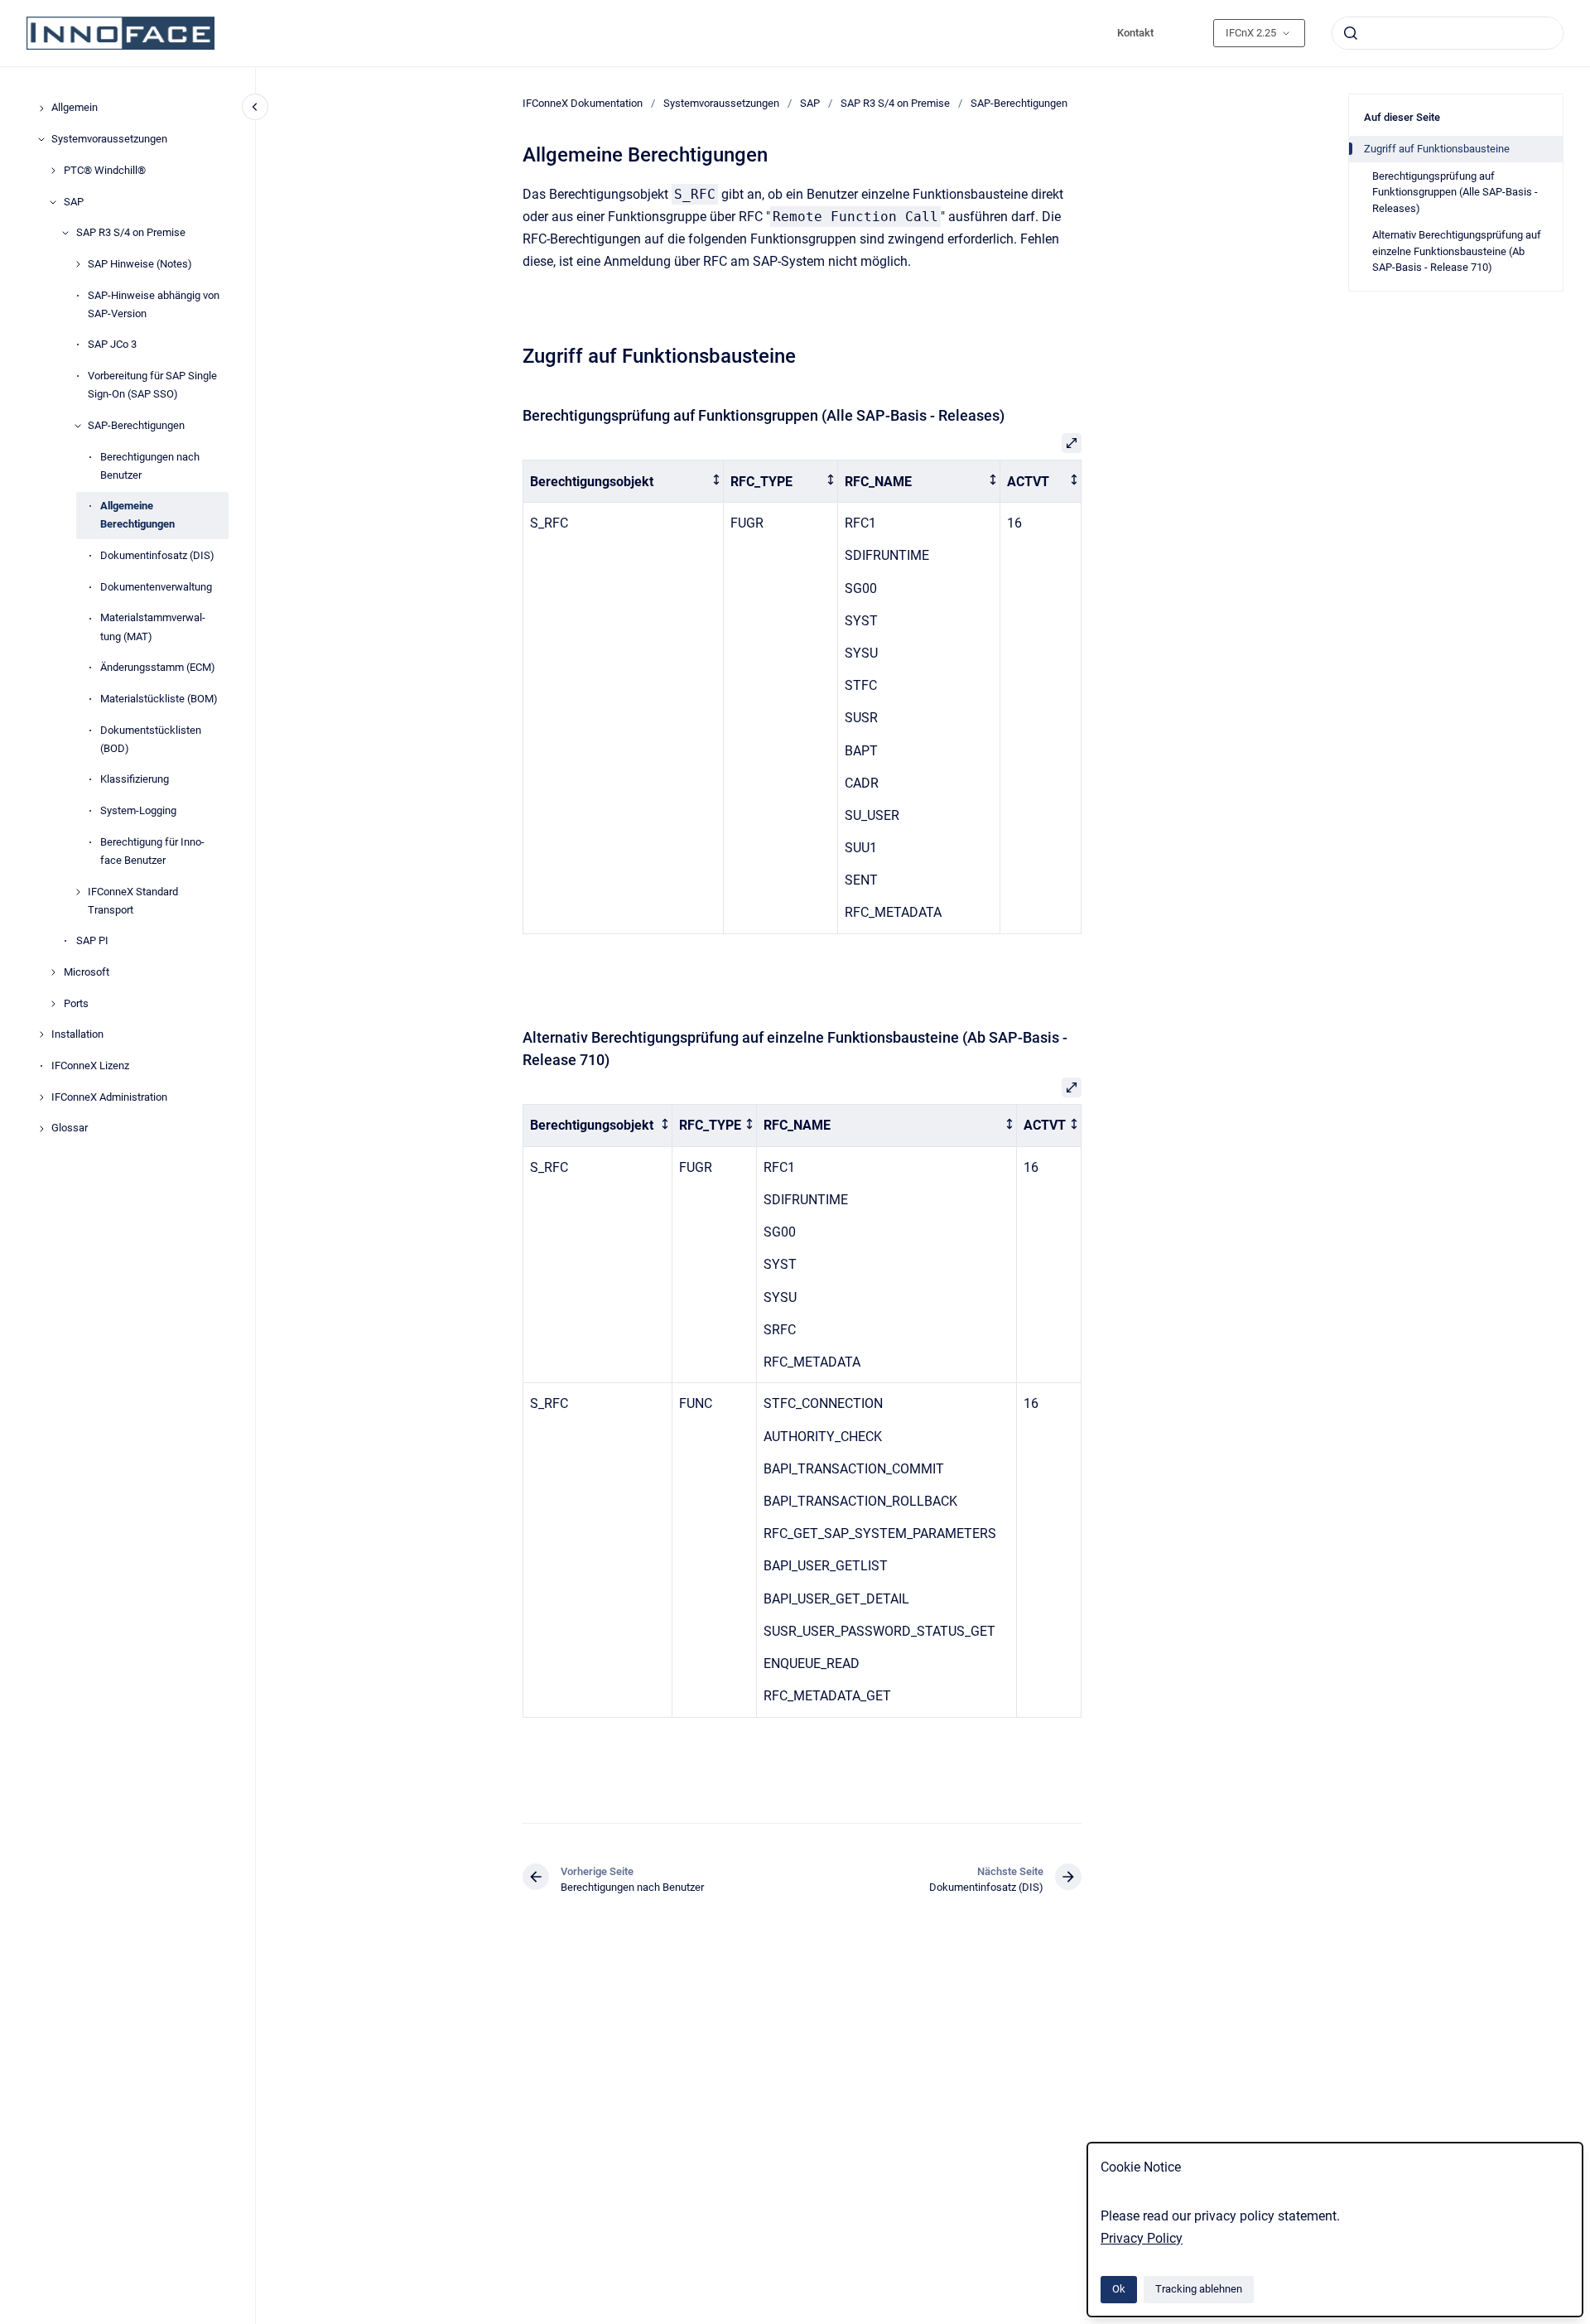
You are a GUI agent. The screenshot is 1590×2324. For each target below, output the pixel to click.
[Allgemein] (41, 108)
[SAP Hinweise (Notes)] (78, 264)
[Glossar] (41, 1129)
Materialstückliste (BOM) (159, 699)
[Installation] (41, 1034)
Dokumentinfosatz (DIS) (157, 555)
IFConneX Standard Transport (133, 901)
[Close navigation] (255, 107)
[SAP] (53, 202)
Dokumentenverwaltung (156, 587)
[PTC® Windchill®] (53, 171)
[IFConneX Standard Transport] (78, 892)
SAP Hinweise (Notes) (140, 264)
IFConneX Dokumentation (583, 103)
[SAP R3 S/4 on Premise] (65, 233)
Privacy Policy (1142, 2238)
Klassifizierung (135, 780)
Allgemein (75, 108)
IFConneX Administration (109, 1097)
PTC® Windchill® (105, 170)
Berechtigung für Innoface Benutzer (152, 851)
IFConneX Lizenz (90, 1066)
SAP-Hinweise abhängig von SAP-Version (154, 304)
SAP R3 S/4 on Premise (131, 233)
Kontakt (1135, 33)
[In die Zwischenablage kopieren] (515, 354)
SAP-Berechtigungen (136, 425)
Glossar (70, 1128)
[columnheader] (624, 482)
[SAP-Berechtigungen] (78, 426)
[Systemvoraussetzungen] (41, 139)
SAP (74, 202)
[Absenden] (1351, 33)
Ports (76, 1003)
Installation (77, 1035)
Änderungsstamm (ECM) (158, 668)
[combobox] (1448, 33)
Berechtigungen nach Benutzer (150, 466)
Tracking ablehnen (1199, 2289)
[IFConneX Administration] (41, 1097)
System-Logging (138, 810)
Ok (1119, 2289)
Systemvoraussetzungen (109, 139)
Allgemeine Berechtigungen (137, 516)
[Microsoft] (53, 972)
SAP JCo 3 (112, 345)
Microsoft (87, 972)
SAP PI (92, 941)
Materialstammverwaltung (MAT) (153, 627)
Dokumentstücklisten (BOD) (151, 739)
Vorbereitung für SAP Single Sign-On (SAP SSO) (152, 385)
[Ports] (53, 1004)
